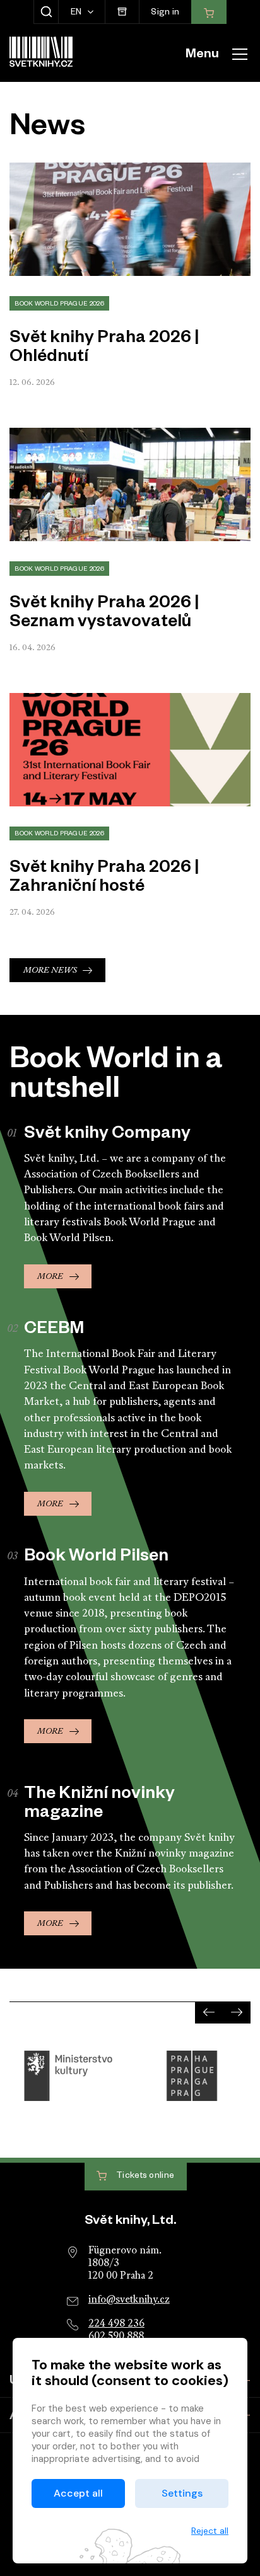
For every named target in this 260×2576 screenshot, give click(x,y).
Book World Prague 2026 (59, 305)
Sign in (165, 14)
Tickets (145, 2177)
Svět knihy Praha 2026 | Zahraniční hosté (104, 879)
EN (77, 14)
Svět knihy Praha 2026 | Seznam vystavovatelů (104, 614)
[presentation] (209, 2012)
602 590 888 (116, 2337)
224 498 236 (116, 2324)
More (50, 1277)
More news (50, 970)
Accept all (78, 2493)
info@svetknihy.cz (129, 2300)
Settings (182, 2493)
